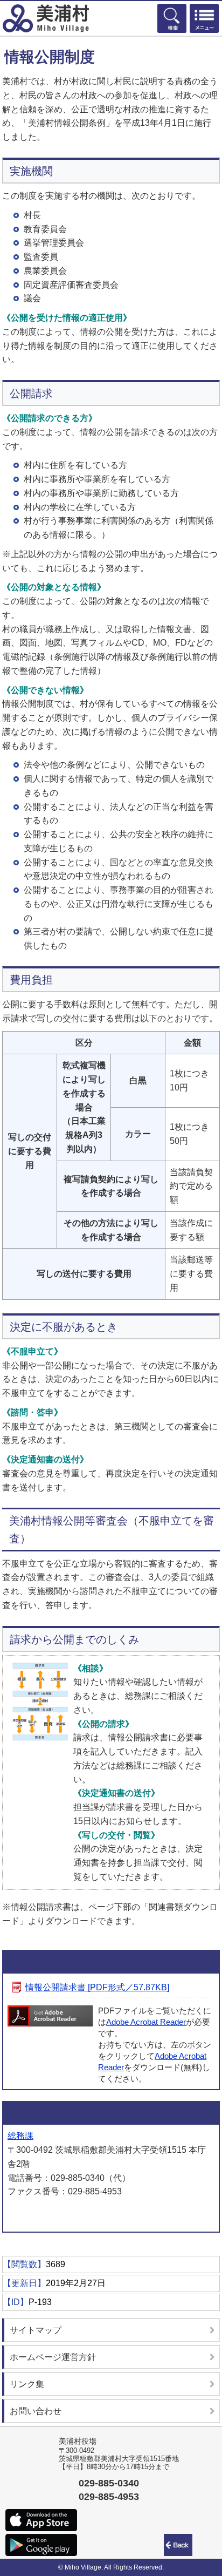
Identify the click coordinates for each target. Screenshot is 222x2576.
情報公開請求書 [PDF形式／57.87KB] (97, 1987)
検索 (172, 18)
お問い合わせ (36, 2411)
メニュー (204, 18)
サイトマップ (36, 2330)
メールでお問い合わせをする (65, 2214)
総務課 (20, 2136)
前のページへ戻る (180, 2545)
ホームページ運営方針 (53, 2357)
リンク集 (27, 2384)
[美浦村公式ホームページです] (46, 18)
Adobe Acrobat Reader (146, 2022)
